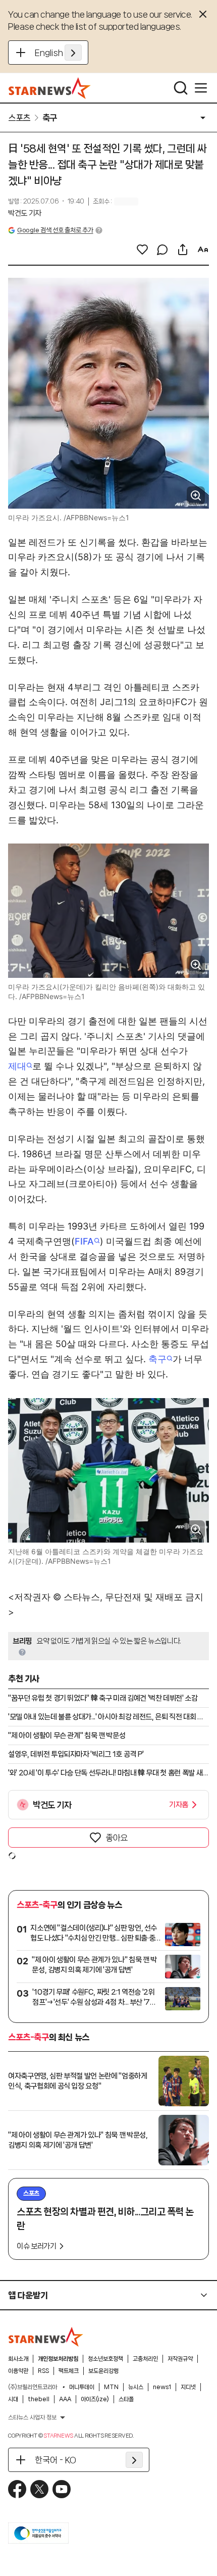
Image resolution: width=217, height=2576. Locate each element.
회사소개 (18, 2359)
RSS (43, 2371)
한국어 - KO (56, 2460)
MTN (111, 2387)
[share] (183, 250)
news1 (162, 2387)
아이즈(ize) (95, 2399)
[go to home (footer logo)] (46, 2337)
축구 (157, 1359)
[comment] (162, 250)
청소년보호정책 (105, 2359)
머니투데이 (82, 2387)
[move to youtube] (62, 2489)
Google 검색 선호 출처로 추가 (55, 230)
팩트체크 (69, 2371)
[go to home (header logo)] (50, 88)
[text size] (203, 250)
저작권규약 (180, 2359)
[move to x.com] (39, 2489)
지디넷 (188, 2387)
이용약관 (18, 2371)
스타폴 (126, 2399)
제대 (17, 1066)
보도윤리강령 (103, 2371)
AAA (65, 2399)
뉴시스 (136, 2387)
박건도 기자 (25, 213)
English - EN (58, 53)
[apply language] (73, 53)
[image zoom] (196, 496)
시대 (13, 2399)
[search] (181, 88)
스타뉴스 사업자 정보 (32, 2417)
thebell (39, 2399)
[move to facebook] (17, 2489)
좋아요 (117, 1838)
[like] (142, 250)
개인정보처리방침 (58, 2359)
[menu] (201, 88)
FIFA (84, 1241)
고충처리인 (145, 2359)
